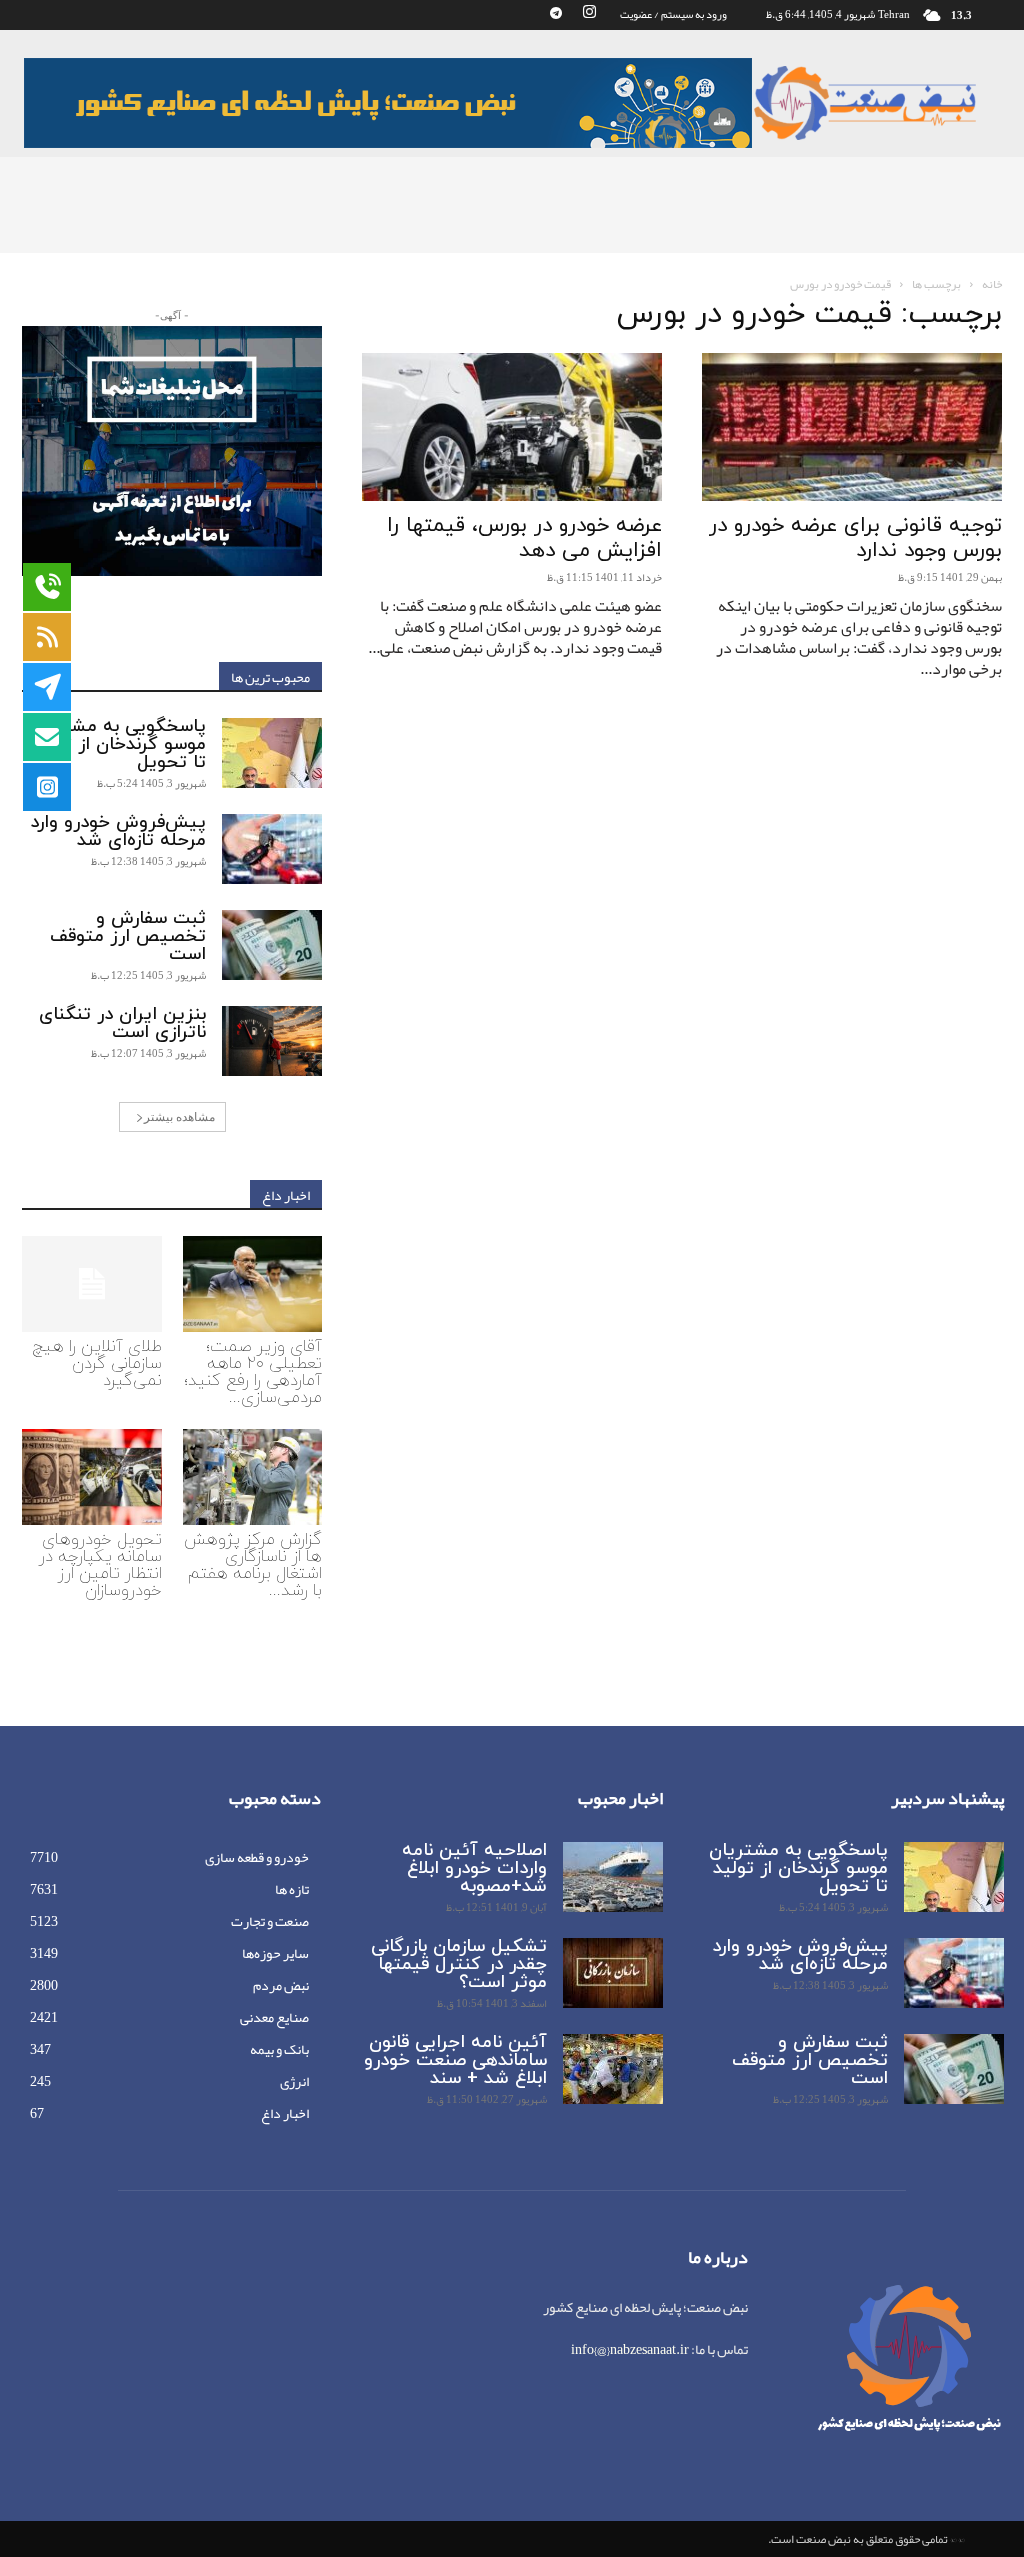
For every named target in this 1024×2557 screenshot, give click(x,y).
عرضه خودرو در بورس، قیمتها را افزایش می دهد (524, 538)
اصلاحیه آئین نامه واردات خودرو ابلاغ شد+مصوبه (474, 1868)
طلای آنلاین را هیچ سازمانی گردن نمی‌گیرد (97, 1364)
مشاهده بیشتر (179, 1116)
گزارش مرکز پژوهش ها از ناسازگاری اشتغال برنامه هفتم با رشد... (253, 1565)
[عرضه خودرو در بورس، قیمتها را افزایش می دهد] (512, 427)
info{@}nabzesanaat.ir (630, 2349)
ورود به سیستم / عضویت (673, 14)
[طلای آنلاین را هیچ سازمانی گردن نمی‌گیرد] (92, 1284)
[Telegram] (556, 14)
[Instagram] (589, 14)
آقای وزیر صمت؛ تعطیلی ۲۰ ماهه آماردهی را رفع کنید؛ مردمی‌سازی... (253, 1372)
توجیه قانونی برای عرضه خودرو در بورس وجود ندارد (855, 538)
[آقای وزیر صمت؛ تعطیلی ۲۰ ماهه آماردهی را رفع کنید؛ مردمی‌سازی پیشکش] (253, 1284)
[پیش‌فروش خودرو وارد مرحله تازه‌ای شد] (272, 849)
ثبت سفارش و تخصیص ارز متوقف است (128, 936)
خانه (992, 284)
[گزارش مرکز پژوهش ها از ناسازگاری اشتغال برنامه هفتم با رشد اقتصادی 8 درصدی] (253, 1477)
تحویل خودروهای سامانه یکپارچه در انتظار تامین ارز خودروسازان (100, 1565)
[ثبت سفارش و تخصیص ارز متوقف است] (272, 945)
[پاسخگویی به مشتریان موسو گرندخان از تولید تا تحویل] (272, 753)
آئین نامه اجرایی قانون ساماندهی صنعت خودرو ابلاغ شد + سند (455, 2060)
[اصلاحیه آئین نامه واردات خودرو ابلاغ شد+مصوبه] (613, 1877)
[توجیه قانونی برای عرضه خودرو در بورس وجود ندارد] (852, 427)
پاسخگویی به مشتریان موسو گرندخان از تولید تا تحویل (116, 744)
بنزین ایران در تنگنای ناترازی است (122, 1023)
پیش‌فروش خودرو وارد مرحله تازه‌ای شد (118, 831)
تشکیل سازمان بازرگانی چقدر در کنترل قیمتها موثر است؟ (459, 1964)
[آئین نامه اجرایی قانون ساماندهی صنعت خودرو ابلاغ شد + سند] (613, 2069)
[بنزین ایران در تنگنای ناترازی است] (272, 1041)
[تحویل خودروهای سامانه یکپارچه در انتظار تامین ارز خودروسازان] (92, 1477)
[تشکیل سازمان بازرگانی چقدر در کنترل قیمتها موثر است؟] (613, 1973)
